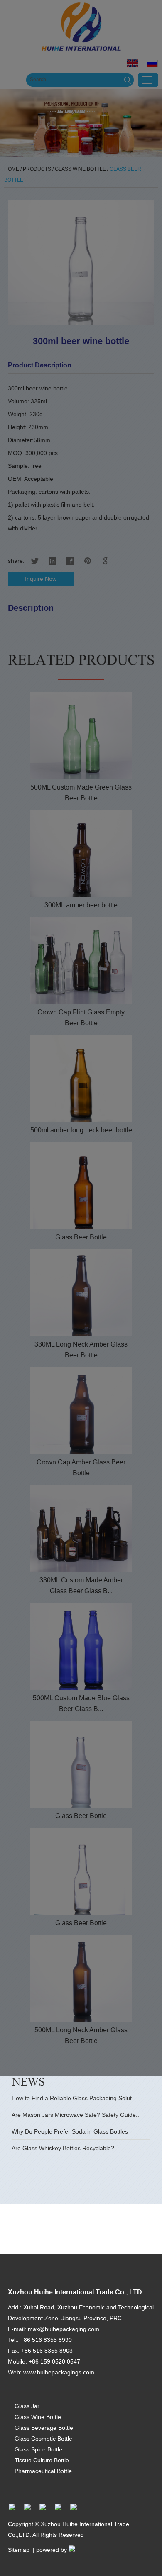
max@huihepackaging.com (64, 2329)
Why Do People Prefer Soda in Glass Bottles (70, 2131)
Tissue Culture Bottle (42, 2460)
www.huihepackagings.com (59, 2372)
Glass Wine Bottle (38, 2417)
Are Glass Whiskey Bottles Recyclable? (63, 2148)
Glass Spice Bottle (38, 2449)
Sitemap (19, 2550)
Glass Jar (27, 2406)
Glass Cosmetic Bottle (43, 2439)
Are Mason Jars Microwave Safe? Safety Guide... (76, 2115)
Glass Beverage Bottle (44, 2428)
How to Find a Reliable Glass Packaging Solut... (74, 2098)
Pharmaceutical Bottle (43, 2471)
